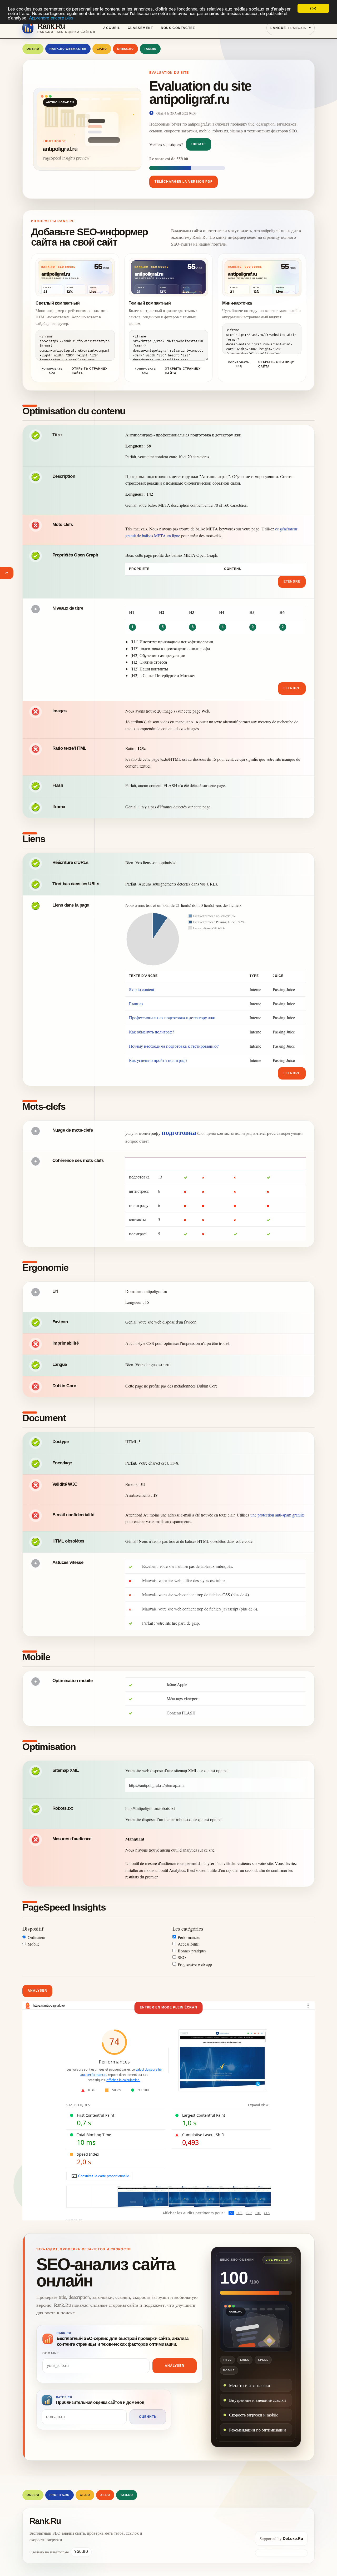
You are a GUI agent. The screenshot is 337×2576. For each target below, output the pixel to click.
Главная (136, 1004)
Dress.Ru (125, 49)
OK (313, 8)
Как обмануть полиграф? (152, 1032)
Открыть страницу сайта (90, 371)
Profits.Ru (60, 2495)
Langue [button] (288, 28)
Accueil (112, 28)
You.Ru (81, 2552)
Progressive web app (195, 1964)
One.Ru (33, 49)
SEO (182, 1957)
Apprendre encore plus (51, 18)
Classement (140, 28)
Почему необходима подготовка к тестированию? (174, 1046)
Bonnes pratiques (192, 1951)
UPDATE (199, 144)
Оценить (148, 2417)
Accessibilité (188, 1944)
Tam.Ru (150, 49)
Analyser (37, 1991)
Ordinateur (37, 1937)
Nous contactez (178, 28)
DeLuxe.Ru (293, 2538)
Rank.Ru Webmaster (68, 49)
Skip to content (142, 989)
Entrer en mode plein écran (169, 2007)
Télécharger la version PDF (184, 182)
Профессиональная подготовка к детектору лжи (172, 1018)
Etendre (292, 581)
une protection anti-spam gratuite (277, 1515)
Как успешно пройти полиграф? (158, 1060)
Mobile (34, 1944)
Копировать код (52, 371)
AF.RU (105, 2495)
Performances (189, 1937)
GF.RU (102, 49)
